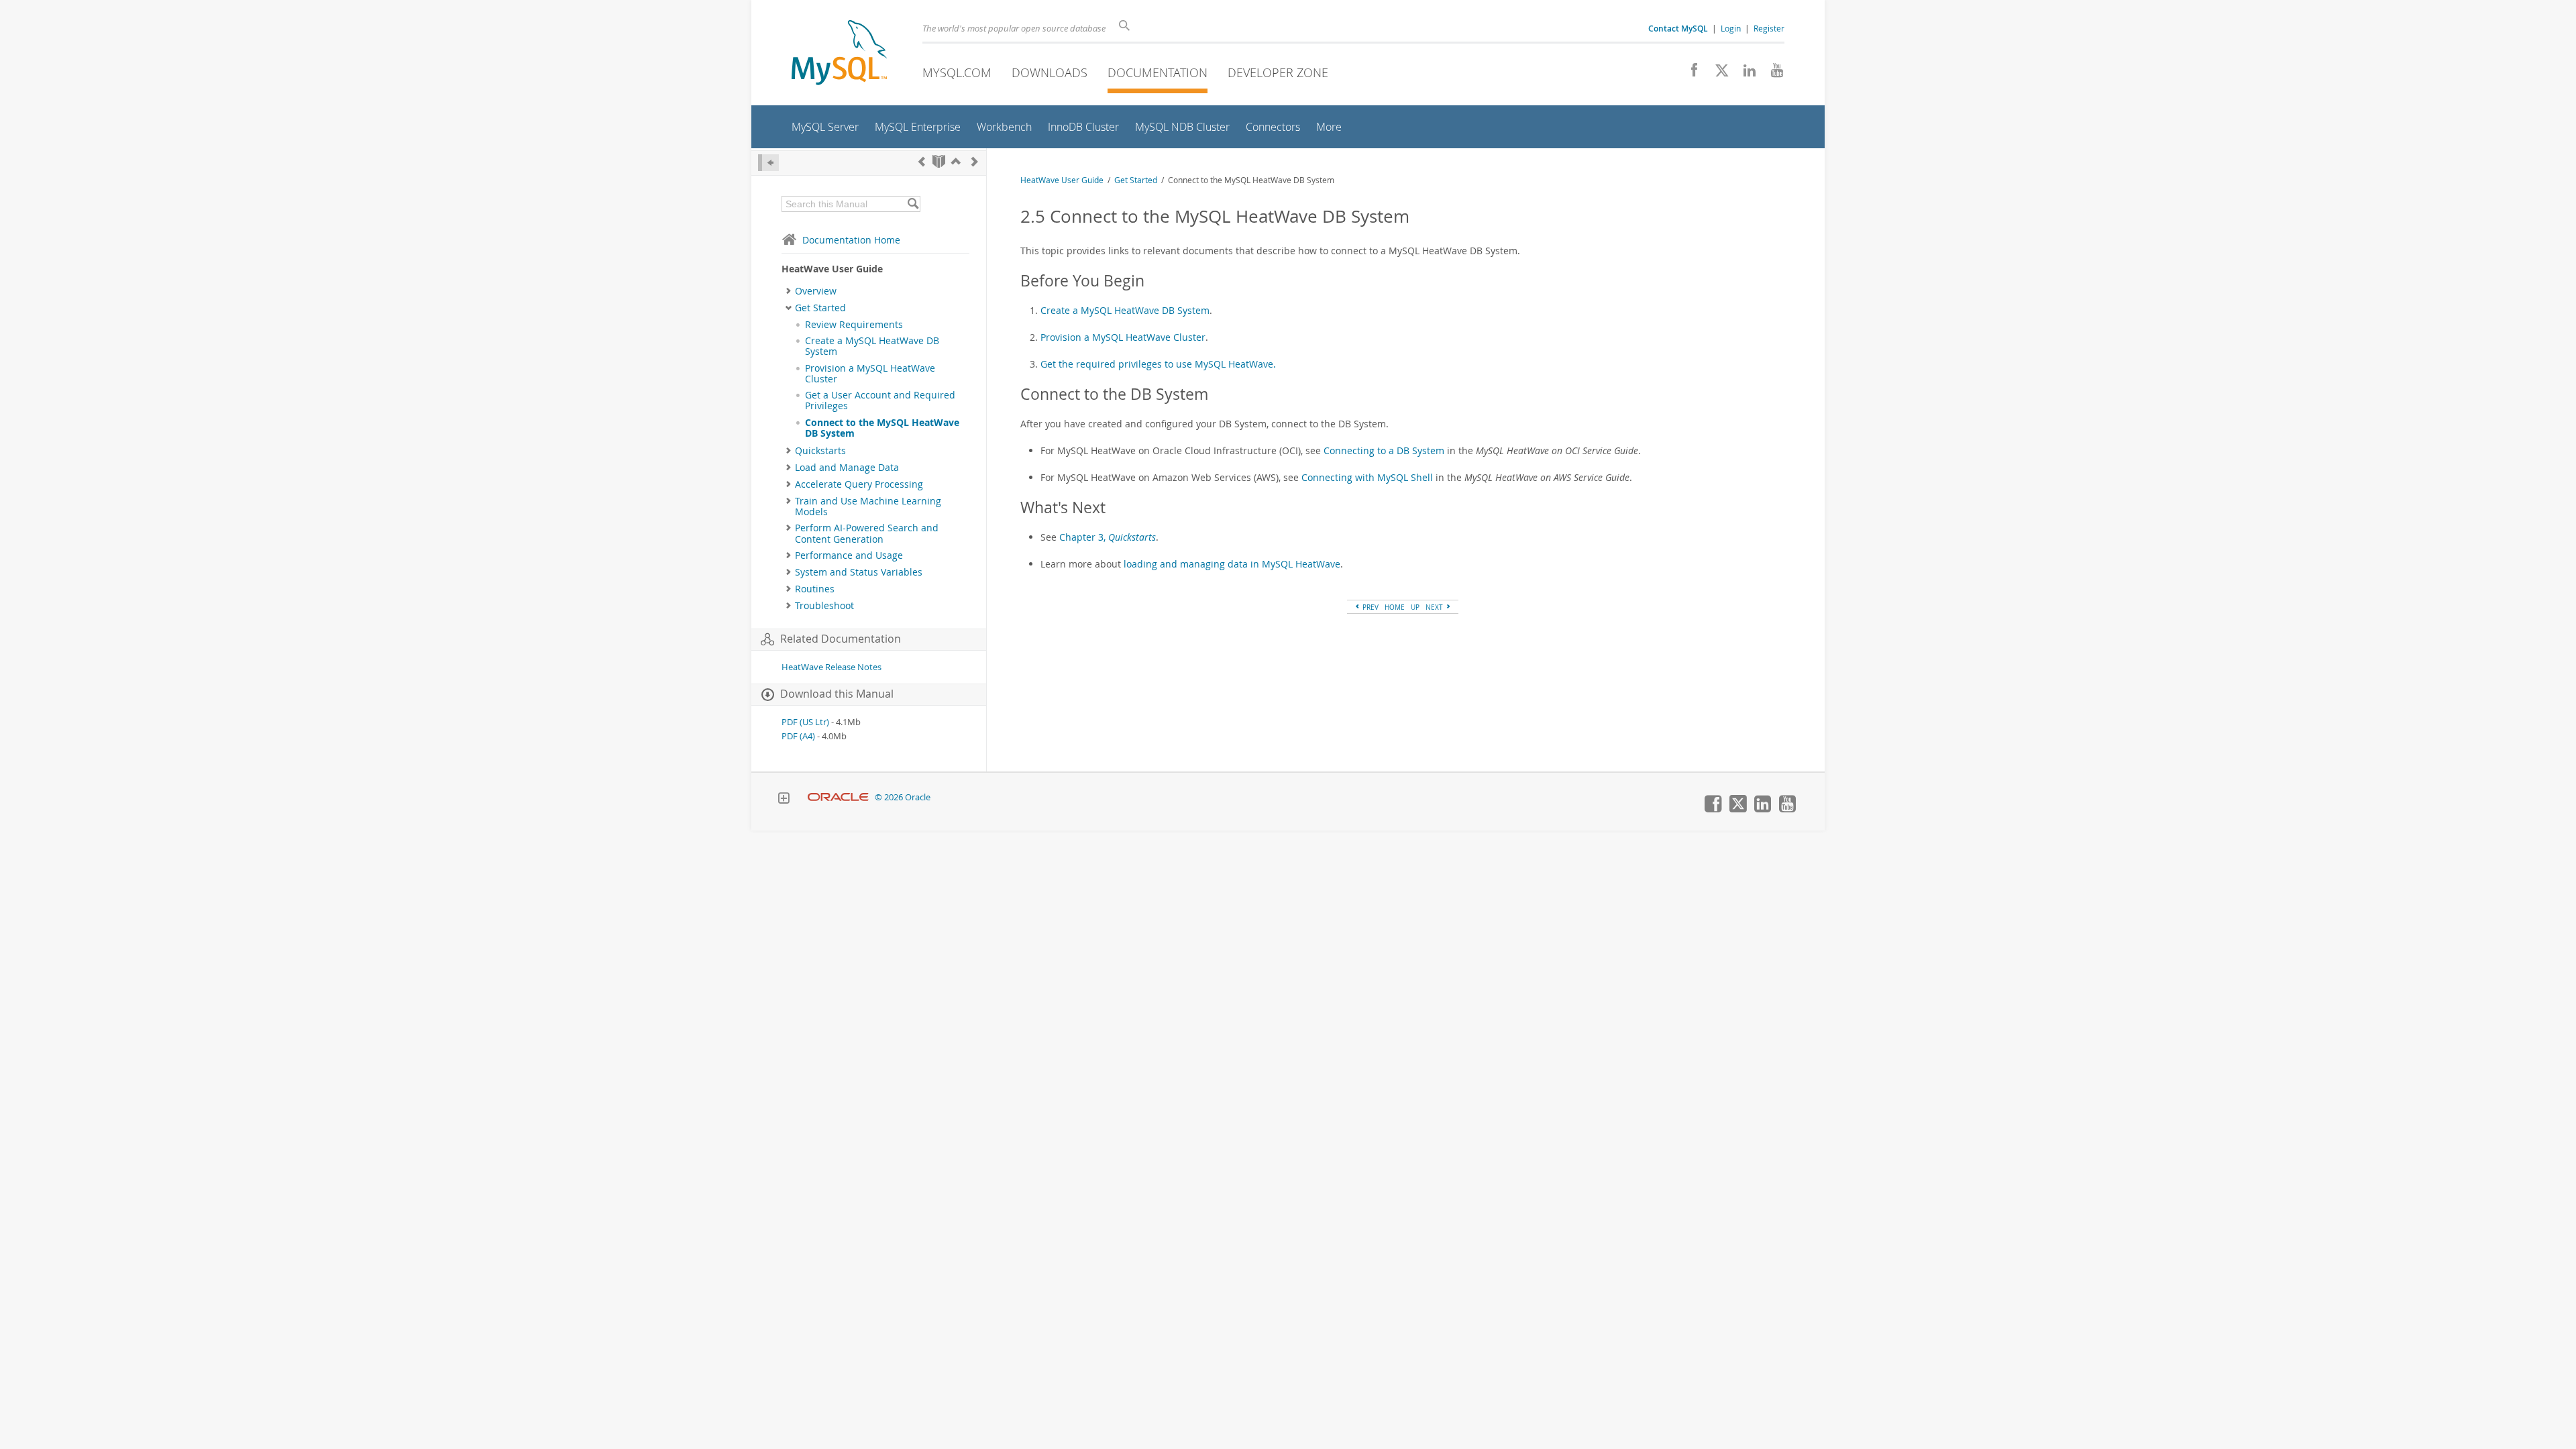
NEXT (1435, 607)
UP (1415, 607)
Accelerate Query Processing (859, 484)
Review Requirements (854, 325)
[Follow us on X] (1717, 74)
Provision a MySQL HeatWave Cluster (870, 374)
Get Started (820, 308)
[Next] (975, 161)
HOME (1395, 607)
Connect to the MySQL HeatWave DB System (882, 428)
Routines (815, 589)
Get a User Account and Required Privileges (880, 400)
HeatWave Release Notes (831, 667)
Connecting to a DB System (1384, 450)
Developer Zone (1278, 72)
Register (1769, 28)
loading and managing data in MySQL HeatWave (1232, 564)
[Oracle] (838, 797)
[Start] (939, 161)
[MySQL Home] (839, 54)
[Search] (913, 204)
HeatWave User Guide (1062, 180)
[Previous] (922, 161)
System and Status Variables (859, 572)
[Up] (956, 161)
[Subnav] (789, 291)
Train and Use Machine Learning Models (868, 506)
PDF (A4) (798, 736)
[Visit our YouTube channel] (1772, 74)
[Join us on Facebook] (1689, 74)
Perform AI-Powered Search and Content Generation (867, 533)
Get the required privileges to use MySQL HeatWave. (1158, 364)
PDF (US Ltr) (805, 722)
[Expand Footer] (784, 800)
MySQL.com (957, 72)
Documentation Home (851, 240)
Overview (816, 291)
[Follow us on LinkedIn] (1745, 74)
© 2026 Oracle (903, 797)
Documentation (1158, 72)
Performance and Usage (849, 555)
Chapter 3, (1108, 537)
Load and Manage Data (847, 468)
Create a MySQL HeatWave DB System (872, 346)
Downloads (1050, 72)
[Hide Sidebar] (768, 163)
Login (1731, 28)
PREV (1370, 607)
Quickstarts (820, 451)
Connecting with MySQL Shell (1367, 477)
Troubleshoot (824, 606)
